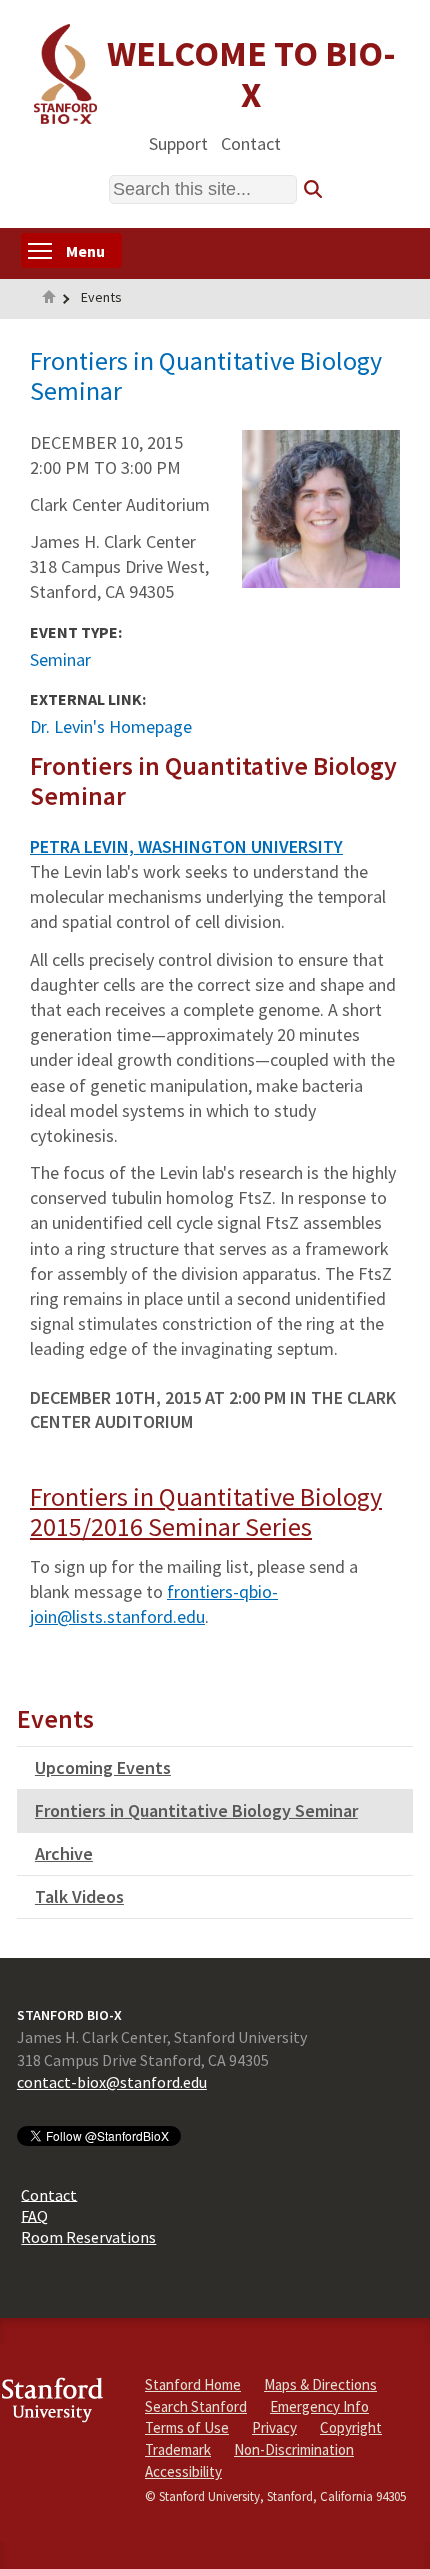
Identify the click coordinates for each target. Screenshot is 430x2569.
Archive (64, 1853)
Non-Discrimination (294, 2449)
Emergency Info (319, 2406)
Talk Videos (79, 1896)
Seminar (60, 659)
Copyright (351, 2427)
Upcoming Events (103, 1767)
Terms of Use (187, 2427)
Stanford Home (193, 2384)
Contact (251, 142)
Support (178, 142)
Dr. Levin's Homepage (111, 726)
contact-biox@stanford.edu (112, 2082)
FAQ (34, 2215)
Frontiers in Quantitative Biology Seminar (196, 1810)
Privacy (274, 2427)
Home (49, 299)
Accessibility (183, 2471)
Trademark (178, 2449)
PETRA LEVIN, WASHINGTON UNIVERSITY (186, 846)
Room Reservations (88, 2237)
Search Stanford (196, 2406)
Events (101, 297)
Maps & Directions (320, 2384)
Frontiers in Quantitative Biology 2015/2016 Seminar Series (206, 1511)
